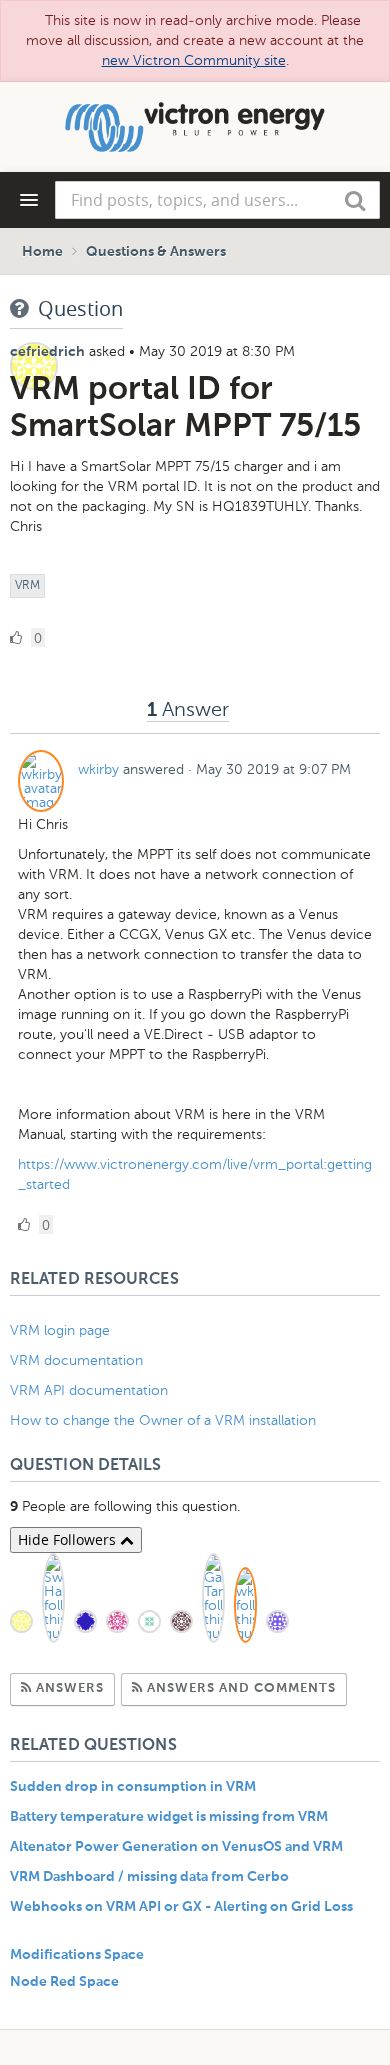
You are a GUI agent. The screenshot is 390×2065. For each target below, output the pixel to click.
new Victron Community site (194, 60)
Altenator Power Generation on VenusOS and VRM (176, 1847)
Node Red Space (64, 1982)
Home (42, 252)
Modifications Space (77, 1955)
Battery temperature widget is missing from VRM (169, 1817)
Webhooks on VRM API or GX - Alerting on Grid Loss (181, 1907)
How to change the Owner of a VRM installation (163, 1420)
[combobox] (217, 200)
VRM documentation (76, 1360)
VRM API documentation (89, 1390)
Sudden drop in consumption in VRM (133, 1787)
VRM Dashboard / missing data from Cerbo (149, 1877)
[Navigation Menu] (29, 200)
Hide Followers (69, 1539)
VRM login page (60, 1330)
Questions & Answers (156, 252)
